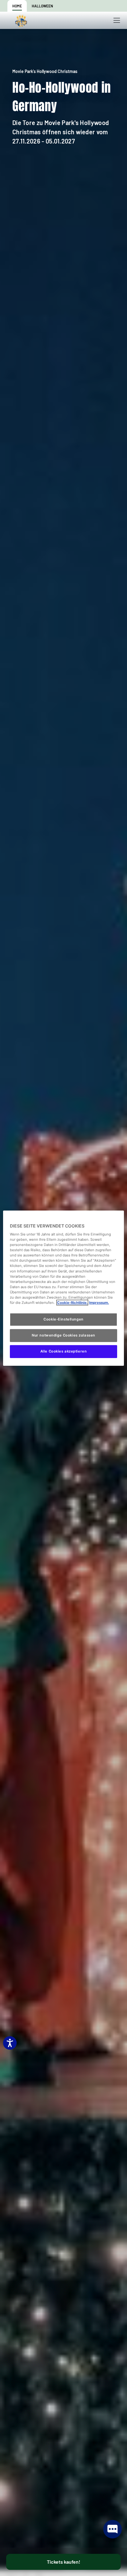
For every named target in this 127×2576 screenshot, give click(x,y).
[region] (63, 1288)
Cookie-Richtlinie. (72, 1303)
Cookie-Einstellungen (63, 1319)
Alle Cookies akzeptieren (64, 1351)
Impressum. (99, 1303)
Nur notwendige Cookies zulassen (63, 1335)
